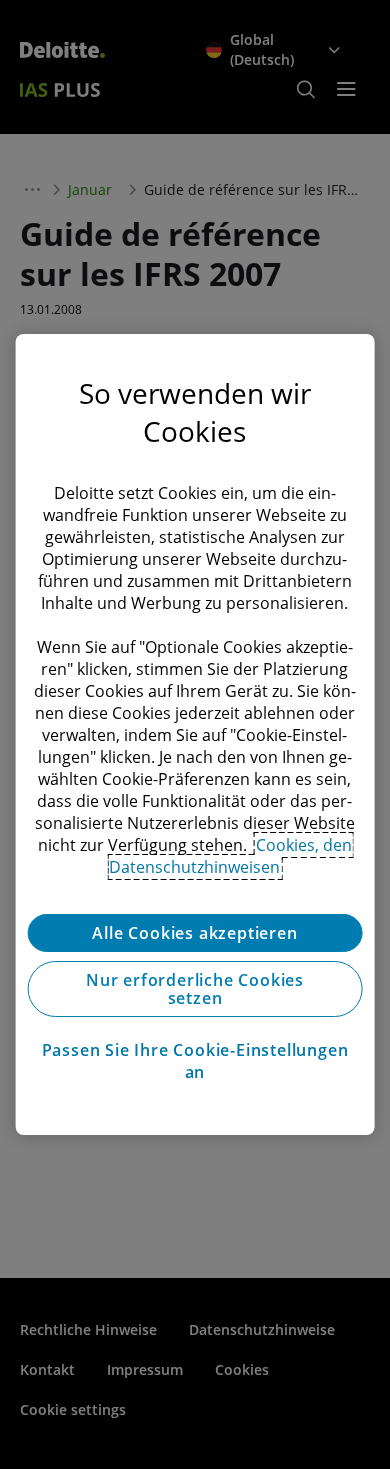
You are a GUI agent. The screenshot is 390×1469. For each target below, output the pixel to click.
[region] (195, 735)
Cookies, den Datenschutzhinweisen (230, 856)
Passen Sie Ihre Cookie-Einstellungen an (195, 1061)
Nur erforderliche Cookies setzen (195, 989)
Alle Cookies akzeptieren (194, 933)
